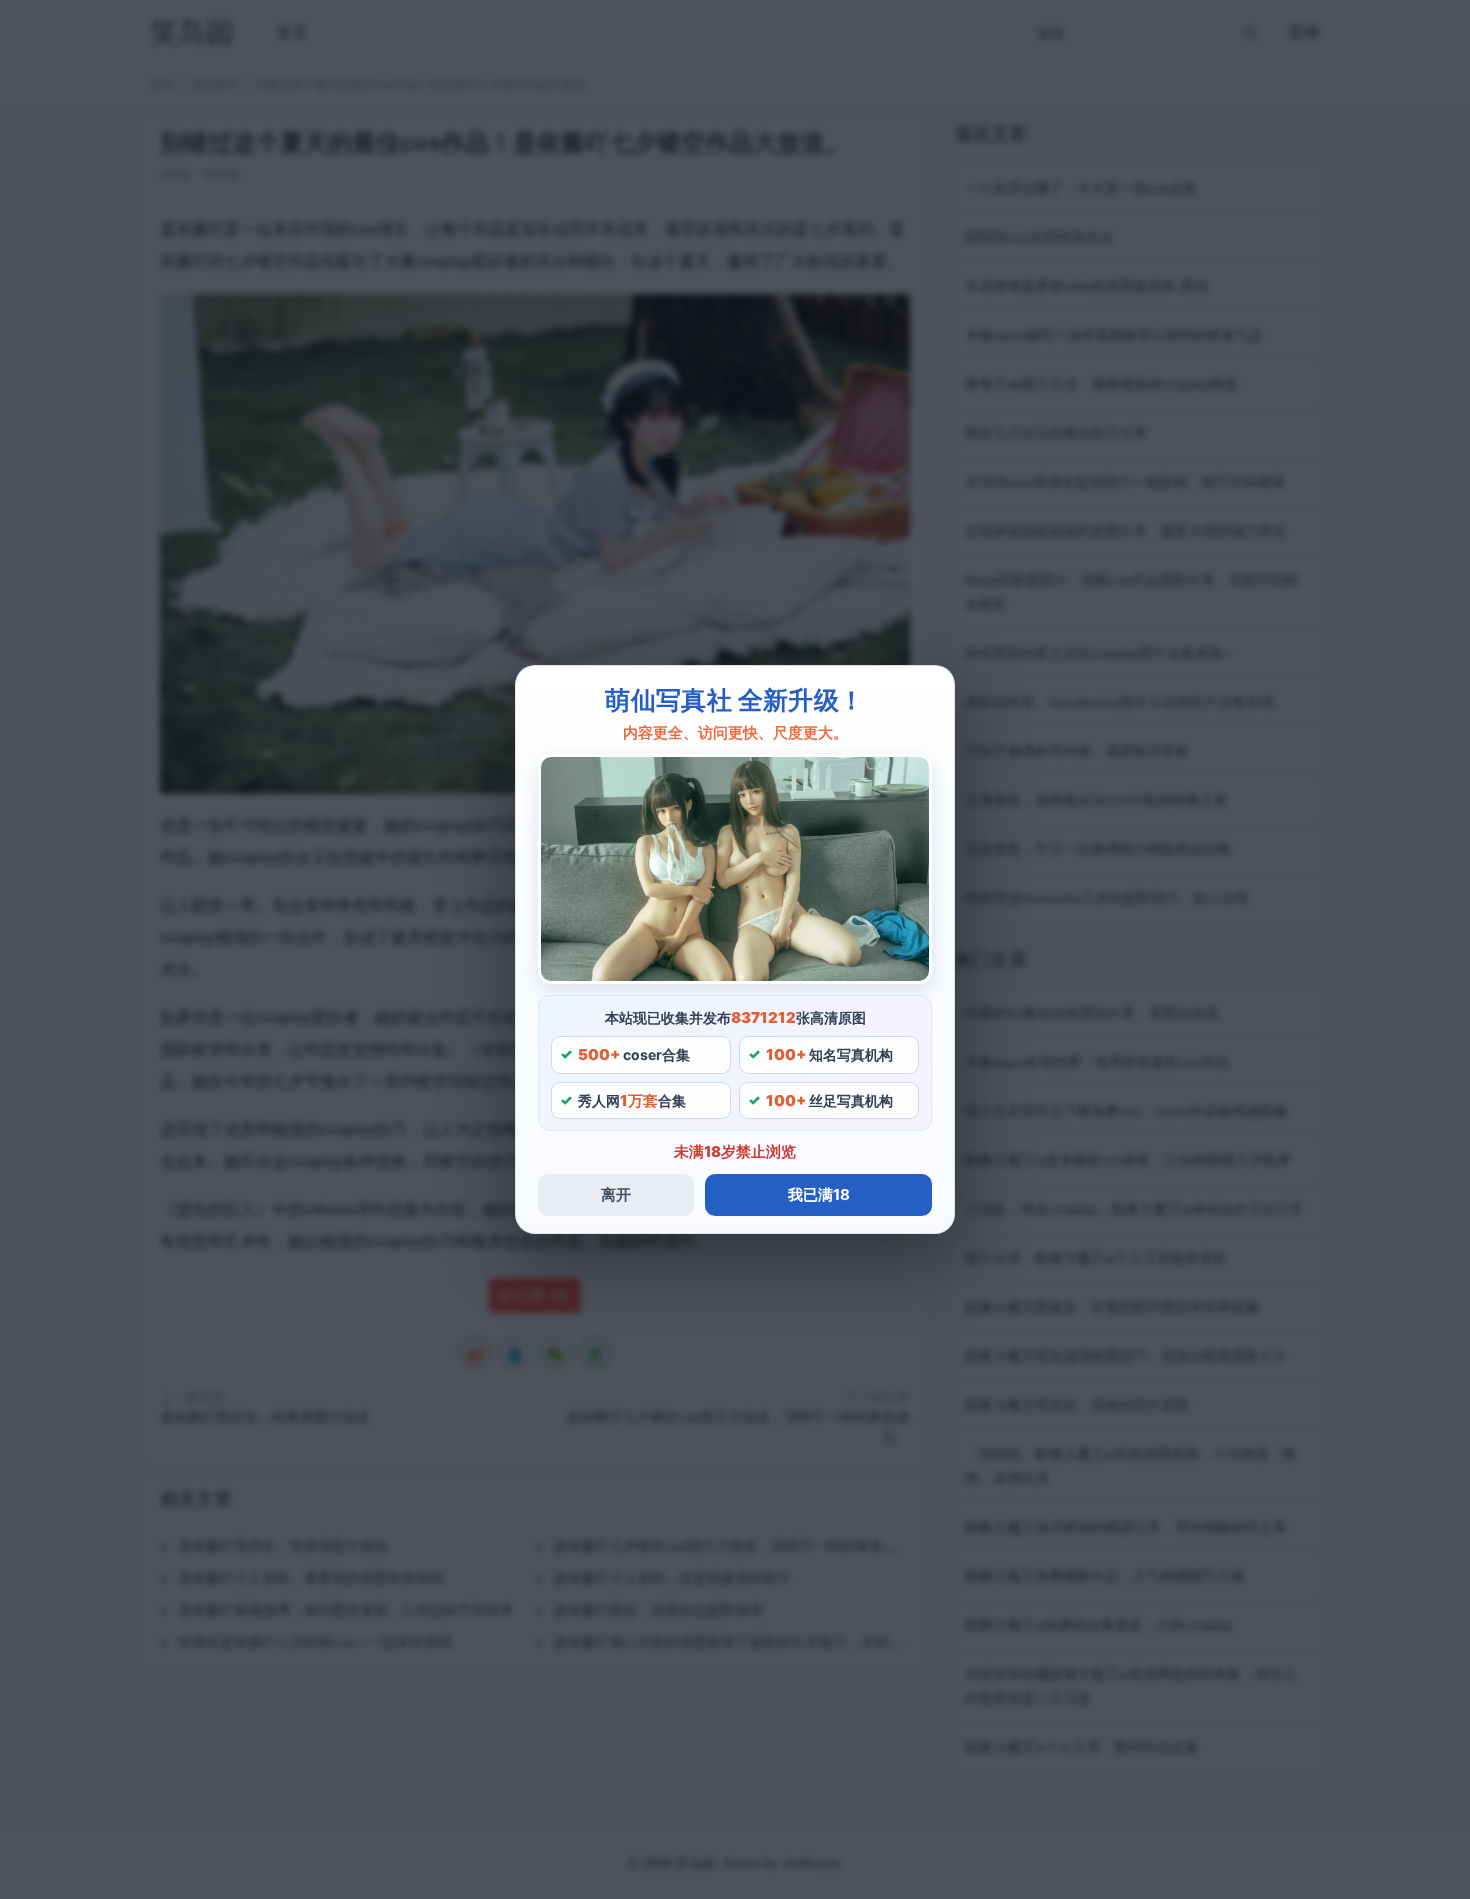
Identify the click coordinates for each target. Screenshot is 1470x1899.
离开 (616, 1194)
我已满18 (819, 1194)
